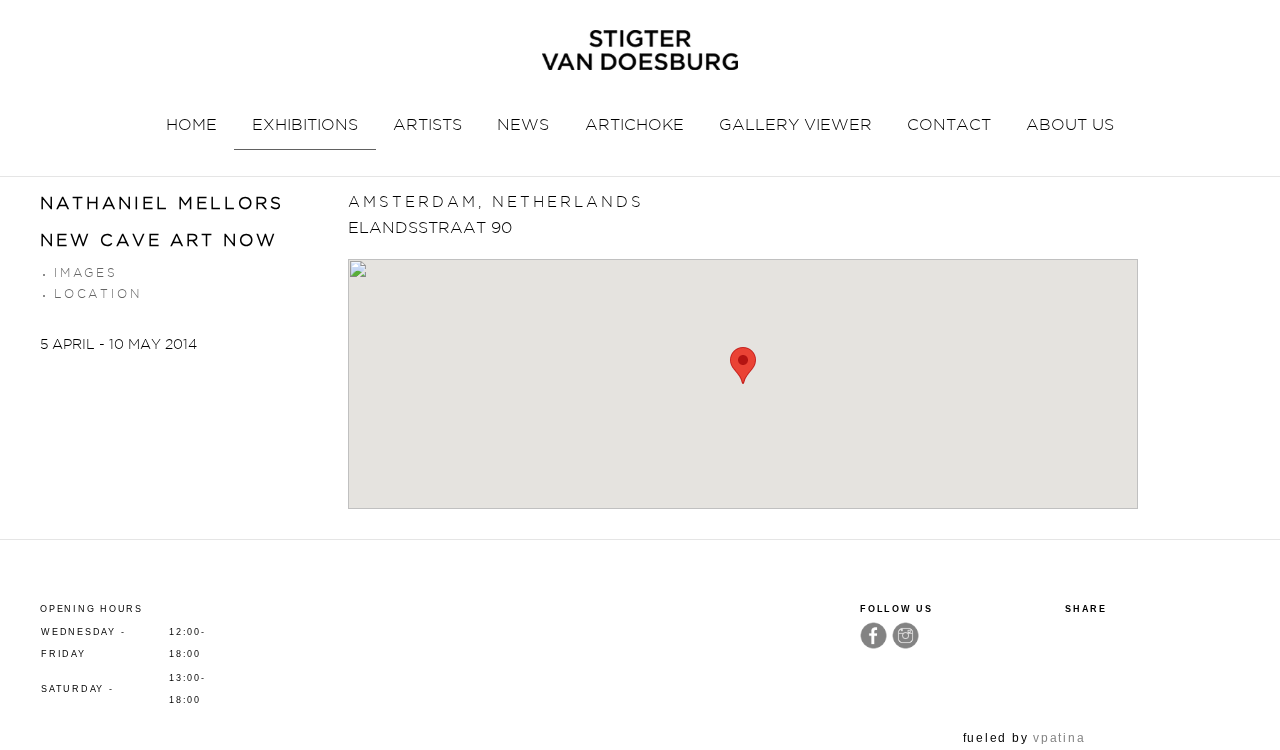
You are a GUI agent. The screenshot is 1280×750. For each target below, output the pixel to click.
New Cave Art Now (159, 240)
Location (97, 293)
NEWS (523, 124)
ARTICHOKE (634, 124)
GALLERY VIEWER (795, 124)
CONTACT (949, 124)
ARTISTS (427, 124)
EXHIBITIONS (305, 124)
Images (86, 272)
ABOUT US (1070, 124)
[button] (743, 365)
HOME (191, 124)
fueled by (1024, 738)
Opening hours (91, 609)
